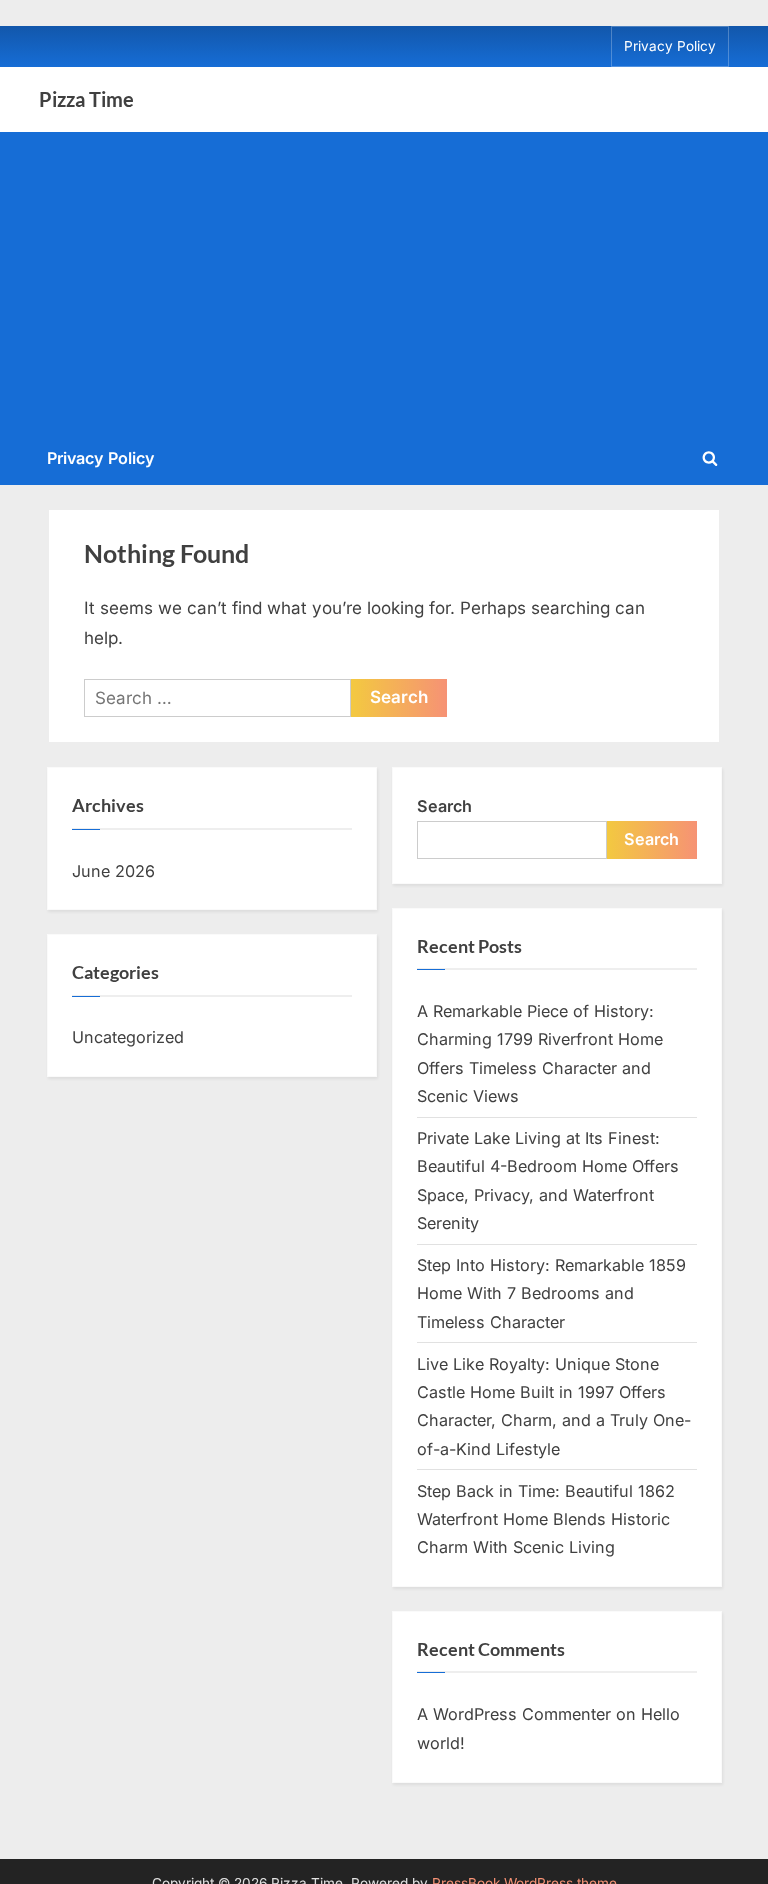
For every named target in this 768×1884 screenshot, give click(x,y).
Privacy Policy (670, 46)
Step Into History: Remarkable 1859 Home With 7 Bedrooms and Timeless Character (551, 1293)
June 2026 (113, 871)
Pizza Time (86, 99)
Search (444, 806)
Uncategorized (128, 1037)
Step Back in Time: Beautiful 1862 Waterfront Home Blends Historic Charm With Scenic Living (546, 1519)
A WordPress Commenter (514, 1714)
